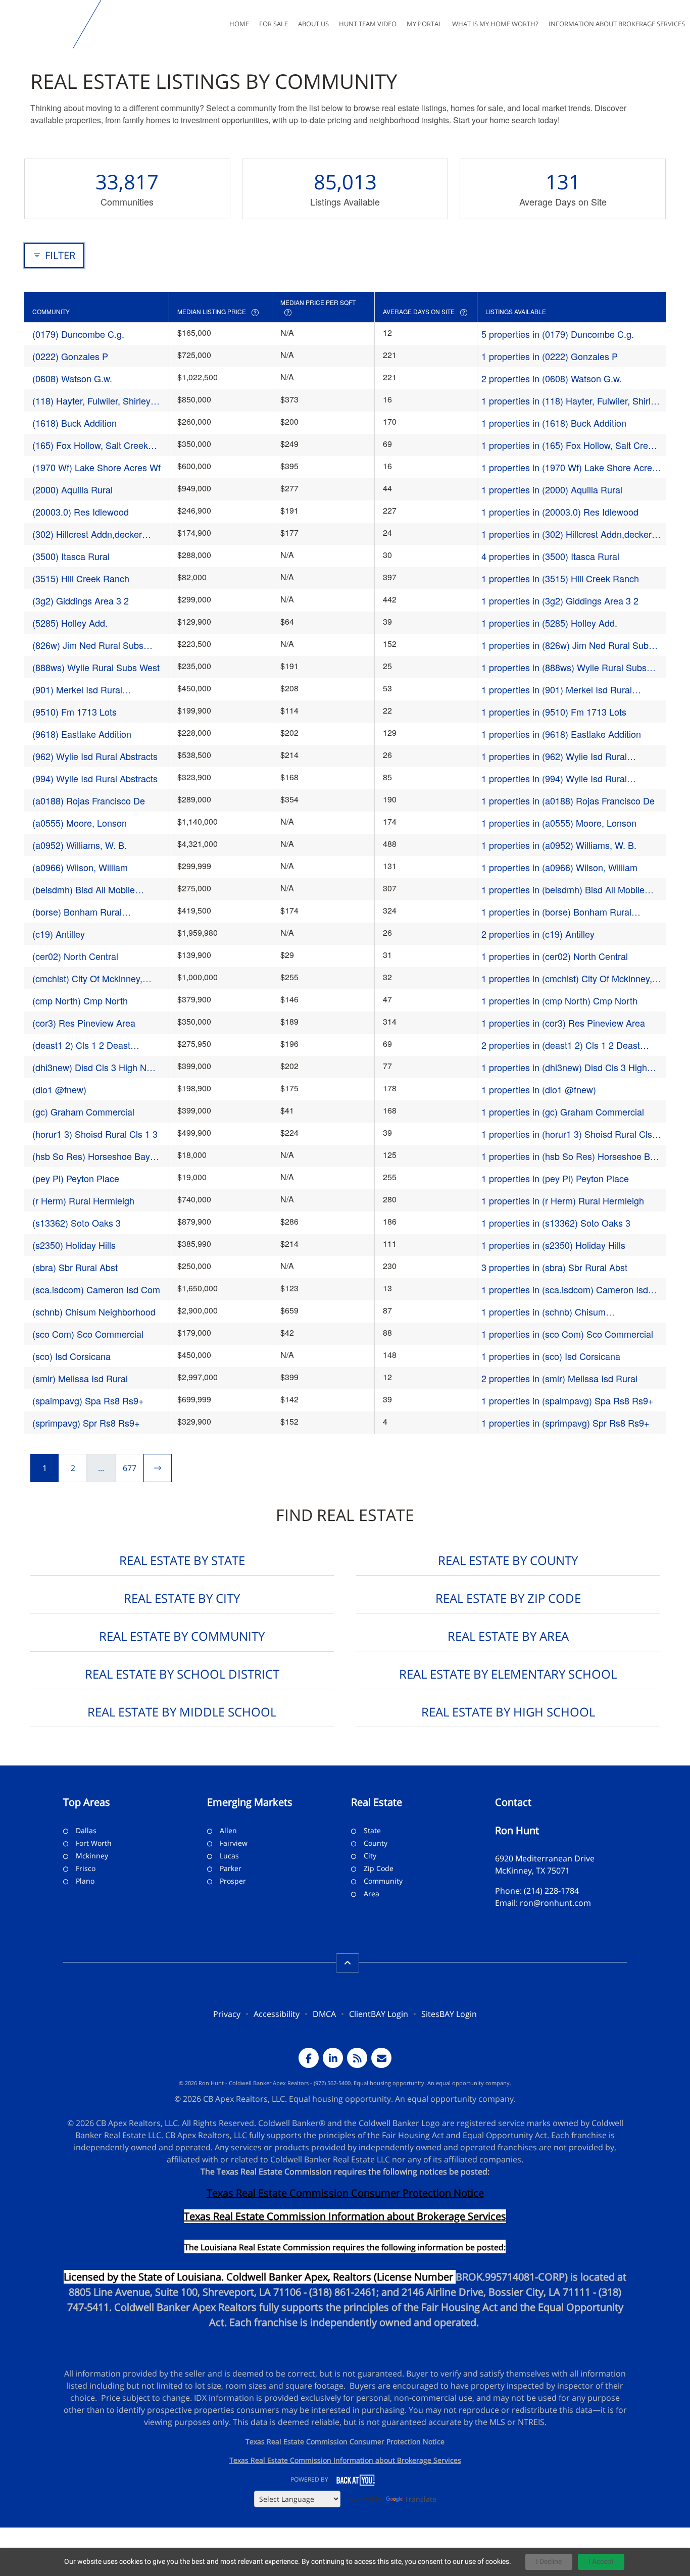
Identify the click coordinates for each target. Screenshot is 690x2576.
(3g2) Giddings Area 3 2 (81, 600)
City (370, 1856)
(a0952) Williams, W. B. (80, 845)
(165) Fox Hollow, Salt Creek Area (90, 445)
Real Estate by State (182, 1560)
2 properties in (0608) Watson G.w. (552, 378)
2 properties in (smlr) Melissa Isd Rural (559, 1378)
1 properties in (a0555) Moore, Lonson (559, 823)
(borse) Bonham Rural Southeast (77, 912)
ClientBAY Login (379, 2014)
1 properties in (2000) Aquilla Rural (552, 489)
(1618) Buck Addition (75, 423)
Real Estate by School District (182, 1674)
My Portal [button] (424, 24)
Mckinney (92, 1856)
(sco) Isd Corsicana (71, 1356)
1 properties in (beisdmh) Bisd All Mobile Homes (563, 890)
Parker (231, 1868)
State (372, 1830)
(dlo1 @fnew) (59, 1089)
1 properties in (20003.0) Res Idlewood (560, 512)
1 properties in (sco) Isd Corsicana (551, 1356)
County (376, 1843)
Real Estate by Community (182, 1636)
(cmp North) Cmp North (80, 1000)
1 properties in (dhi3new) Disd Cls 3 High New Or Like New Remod (564, 1067)
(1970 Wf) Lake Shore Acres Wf (96, 467)
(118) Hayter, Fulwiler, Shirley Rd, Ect (91, 401)
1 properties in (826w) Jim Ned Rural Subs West (567, 645)
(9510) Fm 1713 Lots (75, 712)
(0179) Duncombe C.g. (78, 334)
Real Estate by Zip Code (508, 1598)
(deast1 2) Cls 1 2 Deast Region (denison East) (81, 1045)
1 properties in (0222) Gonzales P (550, 356)
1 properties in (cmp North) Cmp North (559, 1000)
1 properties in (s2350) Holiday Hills (553, 1245)
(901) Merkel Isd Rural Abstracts (77, 690)
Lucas (229, 1856)
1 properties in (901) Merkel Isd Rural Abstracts (557, 690)
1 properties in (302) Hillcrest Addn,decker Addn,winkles (566, 534)
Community (383, 1881)
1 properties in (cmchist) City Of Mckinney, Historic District (567, 978)
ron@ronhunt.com (555, 1903)
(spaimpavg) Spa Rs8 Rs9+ (88, 1400)
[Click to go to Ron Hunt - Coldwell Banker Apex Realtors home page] (39, 24)
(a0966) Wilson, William (80, 867)
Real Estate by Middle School (182, 1712)
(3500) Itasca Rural (71, 556)
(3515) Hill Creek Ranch (81, 578)
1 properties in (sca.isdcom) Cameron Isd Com (565, 1290)
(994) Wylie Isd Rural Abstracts (95, 778)
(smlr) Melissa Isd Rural (80, 1378)
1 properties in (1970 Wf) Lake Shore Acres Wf (569, 467)
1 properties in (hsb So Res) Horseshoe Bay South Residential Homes (571, 1156)
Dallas (86, 1830)
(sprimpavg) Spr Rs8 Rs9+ (86, 1423)
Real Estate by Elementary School (508, 1674)
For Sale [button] (274, 24)
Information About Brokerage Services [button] (617, 24)
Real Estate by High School (508, 1712)
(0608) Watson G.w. (72, 378)
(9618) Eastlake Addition (82, 734)
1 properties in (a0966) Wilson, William (559, 867)
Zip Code (379, 1868)
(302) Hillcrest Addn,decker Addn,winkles (87, 534)
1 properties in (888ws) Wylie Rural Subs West (564, 667)
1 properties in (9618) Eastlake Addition (561, 734)
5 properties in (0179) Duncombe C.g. (558, 334)
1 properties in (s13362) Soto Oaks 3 (556, 1223)
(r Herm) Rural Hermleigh (83, 1200)
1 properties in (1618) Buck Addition (554, 423)
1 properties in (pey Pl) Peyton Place (555, 1178)
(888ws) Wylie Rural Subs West (96, 667)
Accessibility (277, 2014)
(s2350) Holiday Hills (74, 1245)
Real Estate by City (182, 1598)
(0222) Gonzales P (70, 356)
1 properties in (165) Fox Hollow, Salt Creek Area (570, 445)
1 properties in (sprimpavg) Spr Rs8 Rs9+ (565, 1423)
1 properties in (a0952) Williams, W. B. (559, 845)
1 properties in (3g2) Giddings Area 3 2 (560, 600)
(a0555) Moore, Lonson (80, 823)
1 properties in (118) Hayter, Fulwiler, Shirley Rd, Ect (571, 401)
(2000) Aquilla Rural (72, 489)
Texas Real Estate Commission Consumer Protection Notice (345, 2193)
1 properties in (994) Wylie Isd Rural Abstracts (554, 778)
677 (130, 1468)
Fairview (234, 1843)
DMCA (324, 2014)
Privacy (227, 2014)
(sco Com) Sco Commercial (88, 1334)
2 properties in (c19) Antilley (538, 934)
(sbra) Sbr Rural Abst (75, 1267)
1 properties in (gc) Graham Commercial (563, 1112)
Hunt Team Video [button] (368, 24)
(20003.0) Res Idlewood (81, 512)
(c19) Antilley (59, 934)
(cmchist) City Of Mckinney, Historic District (87, 978)
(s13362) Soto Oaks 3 (77, 1223)
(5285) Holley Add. (70, 623)
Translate (421, 2499)
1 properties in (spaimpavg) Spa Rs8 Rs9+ (568, 1400)
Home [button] (239, 24)
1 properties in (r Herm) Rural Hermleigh (563, 1200)
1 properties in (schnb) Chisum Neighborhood (544, 1312)
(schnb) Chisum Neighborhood (94, 1311)
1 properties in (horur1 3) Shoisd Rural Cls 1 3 (571, 1134)
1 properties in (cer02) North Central (555, 956)
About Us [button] (313, 24)
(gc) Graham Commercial (83, 1112)
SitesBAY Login (449, 2014)
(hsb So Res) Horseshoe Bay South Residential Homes (91, 1156)
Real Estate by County (508, 1560)
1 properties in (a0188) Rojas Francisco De (568, 800)
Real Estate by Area (508, 1636)
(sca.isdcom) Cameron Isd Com (96, 1289)
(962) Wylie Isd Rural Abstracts (95, 756)
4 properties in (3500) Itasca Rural (550, 556)
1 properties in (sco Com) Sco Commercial (567, 1334)
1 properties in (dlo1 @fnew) (539, 1089)
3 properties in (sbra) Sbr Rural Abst (554, 1267)
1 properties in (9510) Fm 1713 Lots (554, 712)
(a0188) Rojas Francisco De (89, 800)
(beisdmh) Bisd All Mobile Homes (84, 890)
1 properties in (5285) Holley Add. (549, 623)
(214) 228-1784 (551, 1891)
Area (372, 1893)
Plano (85, 1881)
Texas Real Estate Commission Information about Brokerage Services (345, 2460)
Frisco (86, 1868)
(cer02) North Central (75, 956)
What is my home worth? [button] (495, 24)
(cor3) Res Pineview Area (84, 1023)
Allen (228, 1830)
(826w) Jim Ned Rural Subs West (88, 645)
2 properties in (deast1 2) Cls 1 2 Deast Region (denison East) (561, 1045)
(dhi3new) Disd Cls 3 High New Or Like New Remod (95, 1067)
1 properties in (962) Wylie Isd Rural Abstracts (554, 756)
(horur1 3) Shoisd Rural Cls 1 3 (95, 1134)
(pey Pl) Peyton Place (76, 1178)
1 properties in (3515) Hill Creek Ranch (560, 578)
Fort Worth (94, 1843)
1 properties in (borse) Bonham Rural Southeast (556, 912)
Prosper (233, 1881)
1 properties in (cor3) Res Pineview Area (563, 1023)
